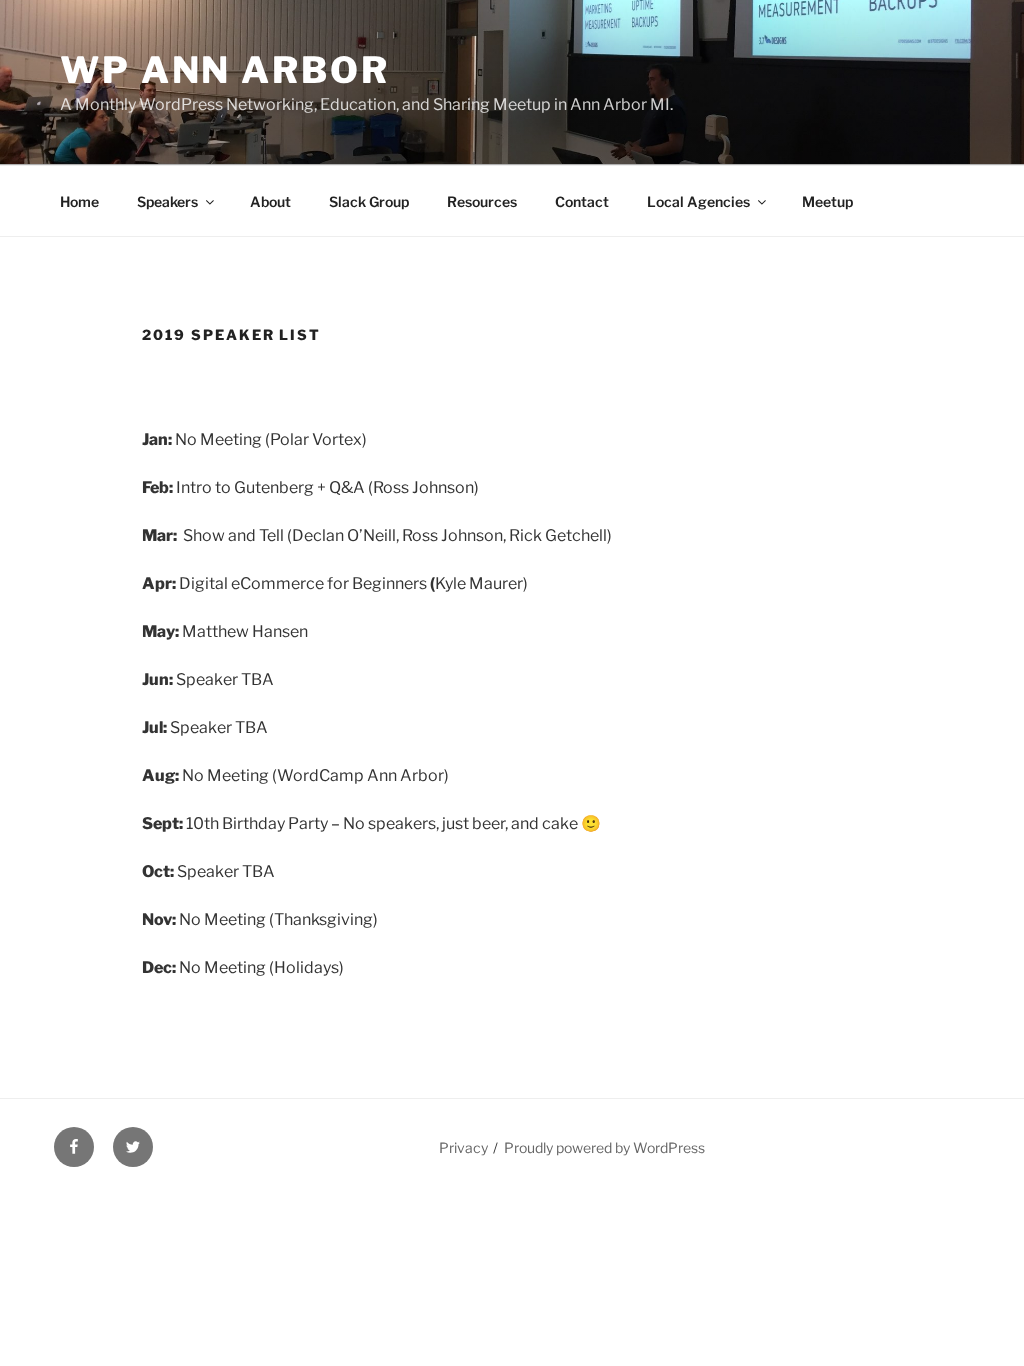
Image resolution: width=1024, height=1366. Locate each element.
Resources (482, 201)
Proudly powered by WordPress (604, 1147)
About (270, 201)
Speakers (167, 201)
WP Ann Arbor (225, 70)
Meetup (827, 201)
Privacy (463, 1147)
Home (79, 201)
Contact (582, 201)
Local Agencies (698, 201)
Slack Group (369, 201)
